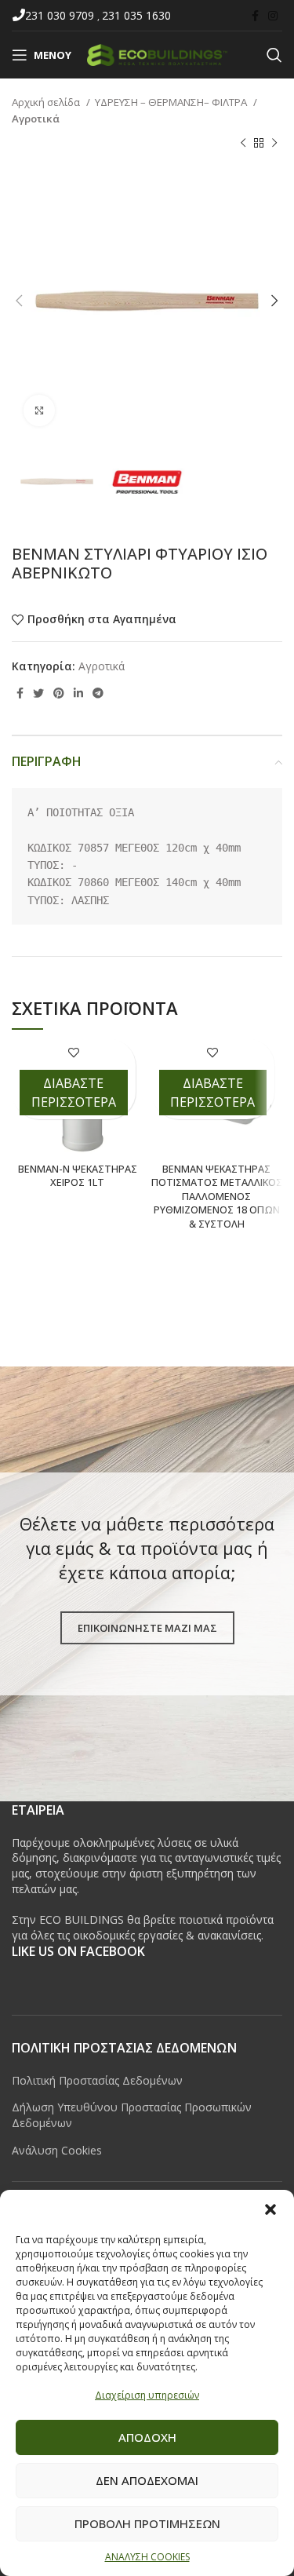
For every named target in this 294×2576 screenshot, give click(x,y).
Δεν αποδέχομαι (147, 2480)
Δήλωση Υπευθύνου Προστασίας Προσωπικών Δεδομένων (132, 2115)
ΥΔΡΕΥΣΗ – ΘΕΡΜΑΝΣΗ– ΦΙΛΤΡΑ (172, 102)
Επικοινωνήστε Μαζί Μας (147, 1628)
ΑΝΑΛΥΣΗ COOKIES (147, 2557)
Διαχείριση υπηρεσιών (147, 2395)
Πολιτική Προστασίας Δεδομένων (97, 2080)
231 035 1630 (136, 15)
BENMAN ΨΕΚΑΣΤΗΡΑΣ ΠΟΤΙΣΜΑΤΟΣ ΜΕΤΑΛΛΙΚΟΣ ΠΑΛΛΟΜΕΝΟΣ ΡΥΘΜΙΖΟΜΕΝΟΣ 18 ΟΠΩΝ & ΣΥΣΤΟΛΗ (217, 1197)
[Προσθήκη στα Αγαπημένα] (73, 1052)
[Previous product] (243, 144)
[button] (270, 2209)
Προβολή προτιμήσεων (147, 2523)
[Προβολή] (39, 410)
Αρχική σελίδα (47, 102)
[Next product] (274, 144)
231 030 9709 (61, 15)
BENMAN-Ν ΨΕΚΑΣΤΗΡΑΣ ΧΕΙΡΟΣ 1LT (78, 1176)
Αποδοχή (147, 2437)
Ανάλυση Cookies (57, 2150)
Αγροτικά (36, 119)
